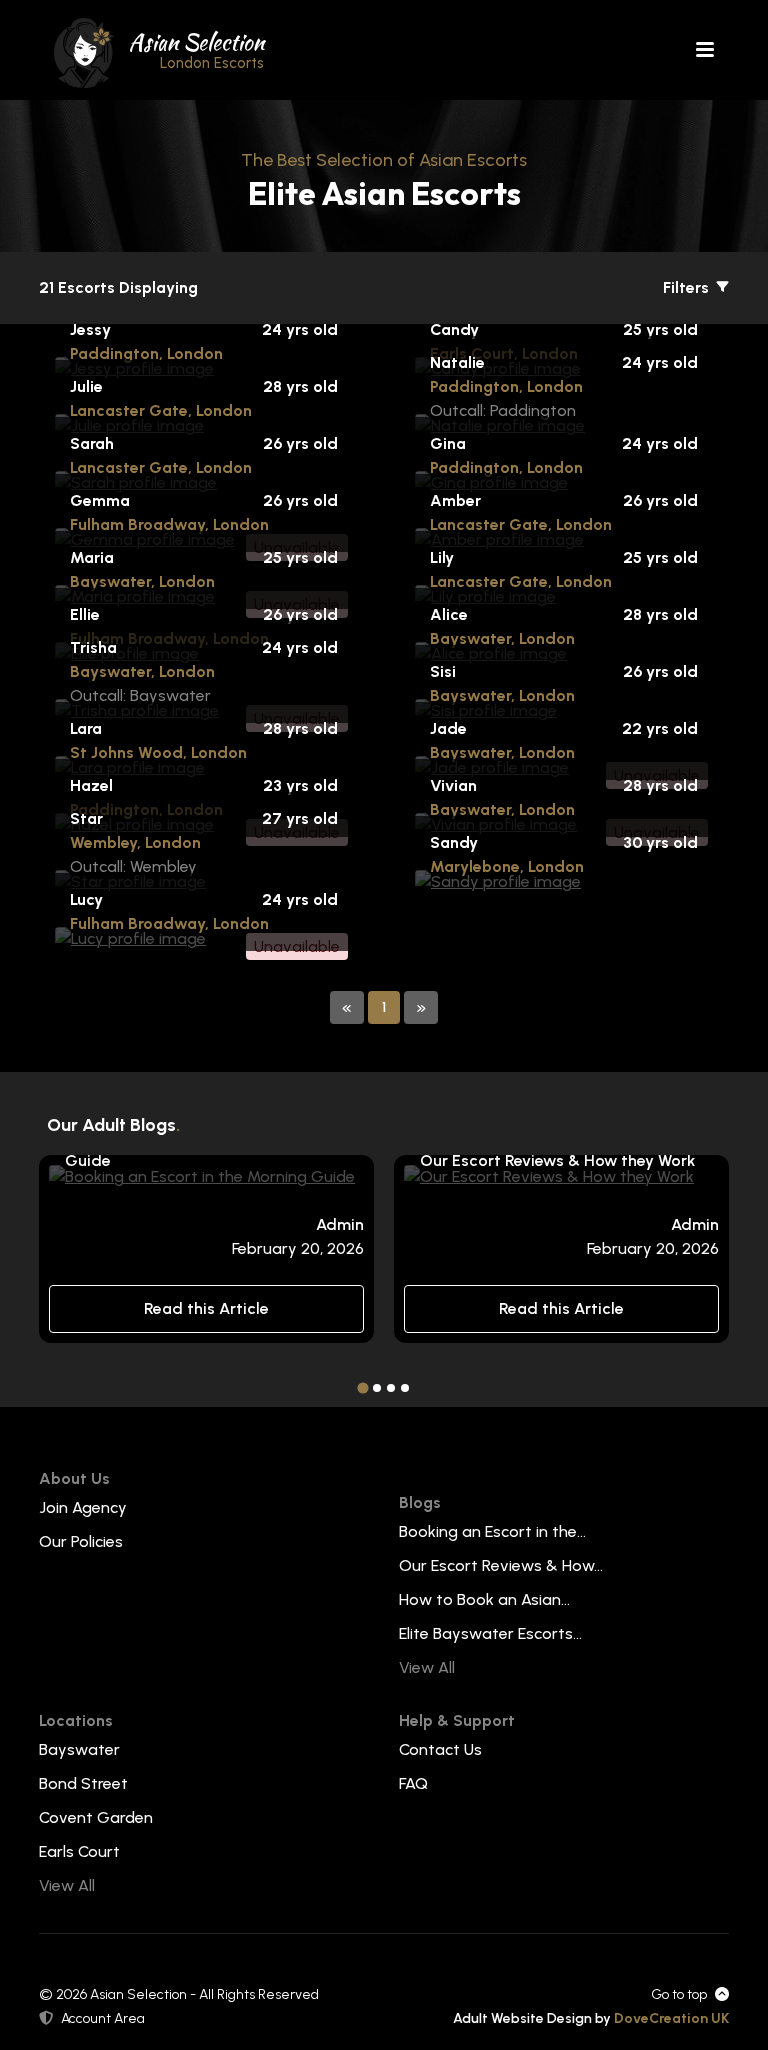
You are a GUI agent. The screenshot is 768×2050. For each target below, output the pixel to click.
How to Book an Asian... (484, 1599)
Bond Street (83, 1783)
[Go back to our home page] (84, 51)
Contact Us (440, 1749)
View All (427, 1667)
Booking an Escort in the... (492, 1531)
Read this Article (206, 1308)
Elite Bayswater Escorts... (490, 1633)
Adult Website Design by (591, 2018)
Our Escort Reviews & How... (501, 1565)
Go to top (679, 1994)
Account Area (103, 2018)
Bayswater (79, 1749)
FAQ (413, 1783)
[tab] (362, 1387)
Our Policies (81, 1541)
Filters (688, 287)
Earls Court (79, 1851)
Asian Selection (196, 49)
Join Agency (83, 1507)
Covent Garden (96, 1817)
